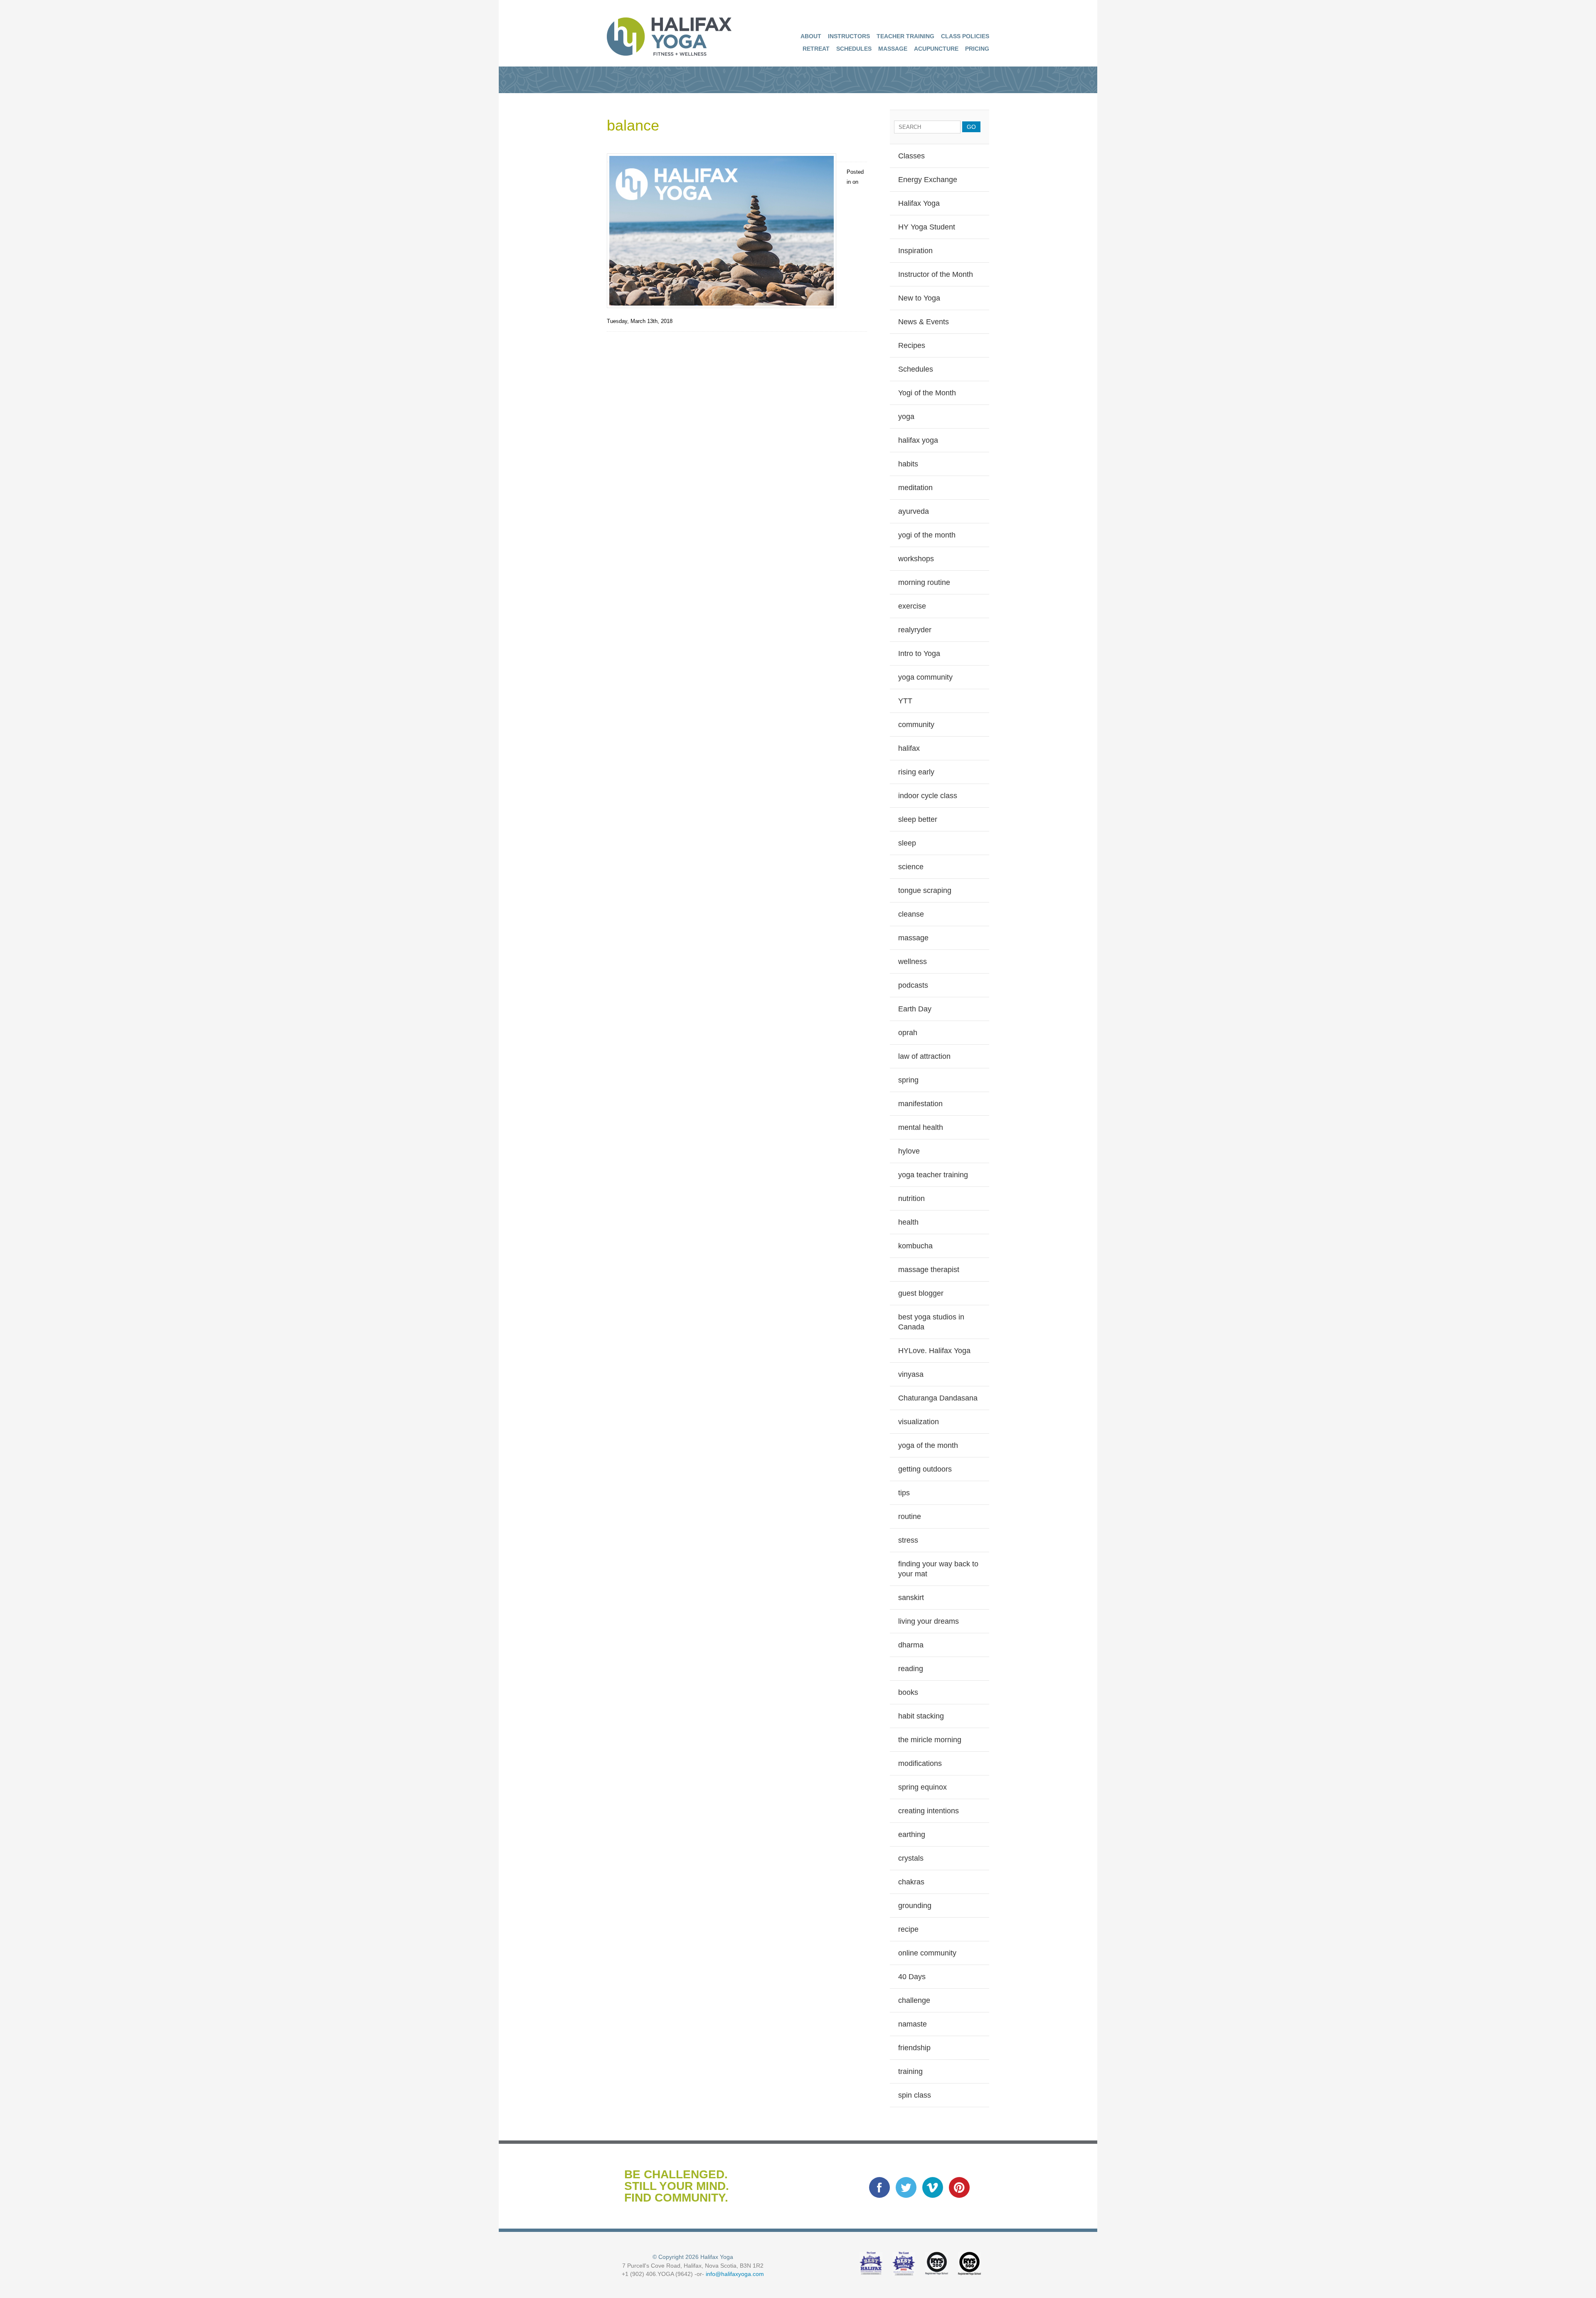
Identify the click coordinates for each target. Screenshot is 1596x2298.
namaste (913, 2024)
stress (908, 1540)
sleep (907, 843)
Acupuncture (936, 49)
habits (908, 464)
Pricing (977, 49)
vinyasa (911, 1374)
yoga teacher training (933, 1175)
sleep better (918, 819)
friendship (914, 2048)
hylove (909, 1151)
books (908, 1692)
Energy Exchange (928, 180)
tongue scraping (925, 890)
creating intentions (929, 1811)
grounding (915, 1906)
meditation (915, 488)
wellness (913, 962)
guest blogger (921, 1293)
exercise (912, 606)
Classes (911, 156)
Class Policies (965, 36)
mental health (921, 1127)
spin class (915, 2095)
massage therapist (929, 1270)
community (916, 725)
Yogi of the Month (927, 393)
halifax (909, 748)
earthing (912, 1834)
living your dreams (929, 1621)
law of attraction (924, 1056)
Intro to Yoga (919, 653)
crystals (911, 1858)
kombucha (915, 1246)
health (908, 1222)
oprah (908, 1033)
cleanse (911, 914)
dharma (911, 1645)
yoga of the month (928, 1445)
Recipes (912, 345)
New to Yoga (919, 298)
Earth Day (915, 1009)
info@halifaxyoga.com (735, 2274)
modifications (920, 1763)
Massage (893, 49)
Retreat (816, 49)
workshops (916, 559)
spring (908, 1080)
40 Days (912, 1977)
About (811, 36)
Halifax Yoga (919, 203)
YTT (905, 701)
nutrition (911, 1198)
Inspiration (915, 251)
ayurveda (914, 511)
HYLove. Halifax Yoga (934, 1351)
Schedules (854, 49)
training (910, 2071)
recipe (908, 1929)
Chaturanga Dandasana (938, 1398)
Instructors (849, 36)
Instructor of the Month (936, 274)
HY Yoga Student (927, 227)
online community (927, 1953)
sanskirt (911, 1598)
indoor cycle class (928, 796)
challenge (914, 2000)
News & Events (924, 322)
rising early (916, 772)
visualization (919, 1422)
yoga (906, 417)
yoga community (925, 677)
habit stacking (921, 1716)
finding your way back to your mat (938, 1569)
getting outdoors (925, 1469)
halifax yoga (918, 440)
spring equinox (922, 1787)
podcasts (913, 985)
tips (904, 1493)
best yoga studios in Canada (931, 1322)
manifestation (920, 1104)
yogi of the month (927, 535)
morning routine (924, 582)
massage (913, 938)
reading (911, 1669)
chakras (911, 1882)
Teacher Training (905, 36)
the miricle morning (930, 1740)
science (911, 867)
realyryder (915, 630)
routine (910, 1516)
